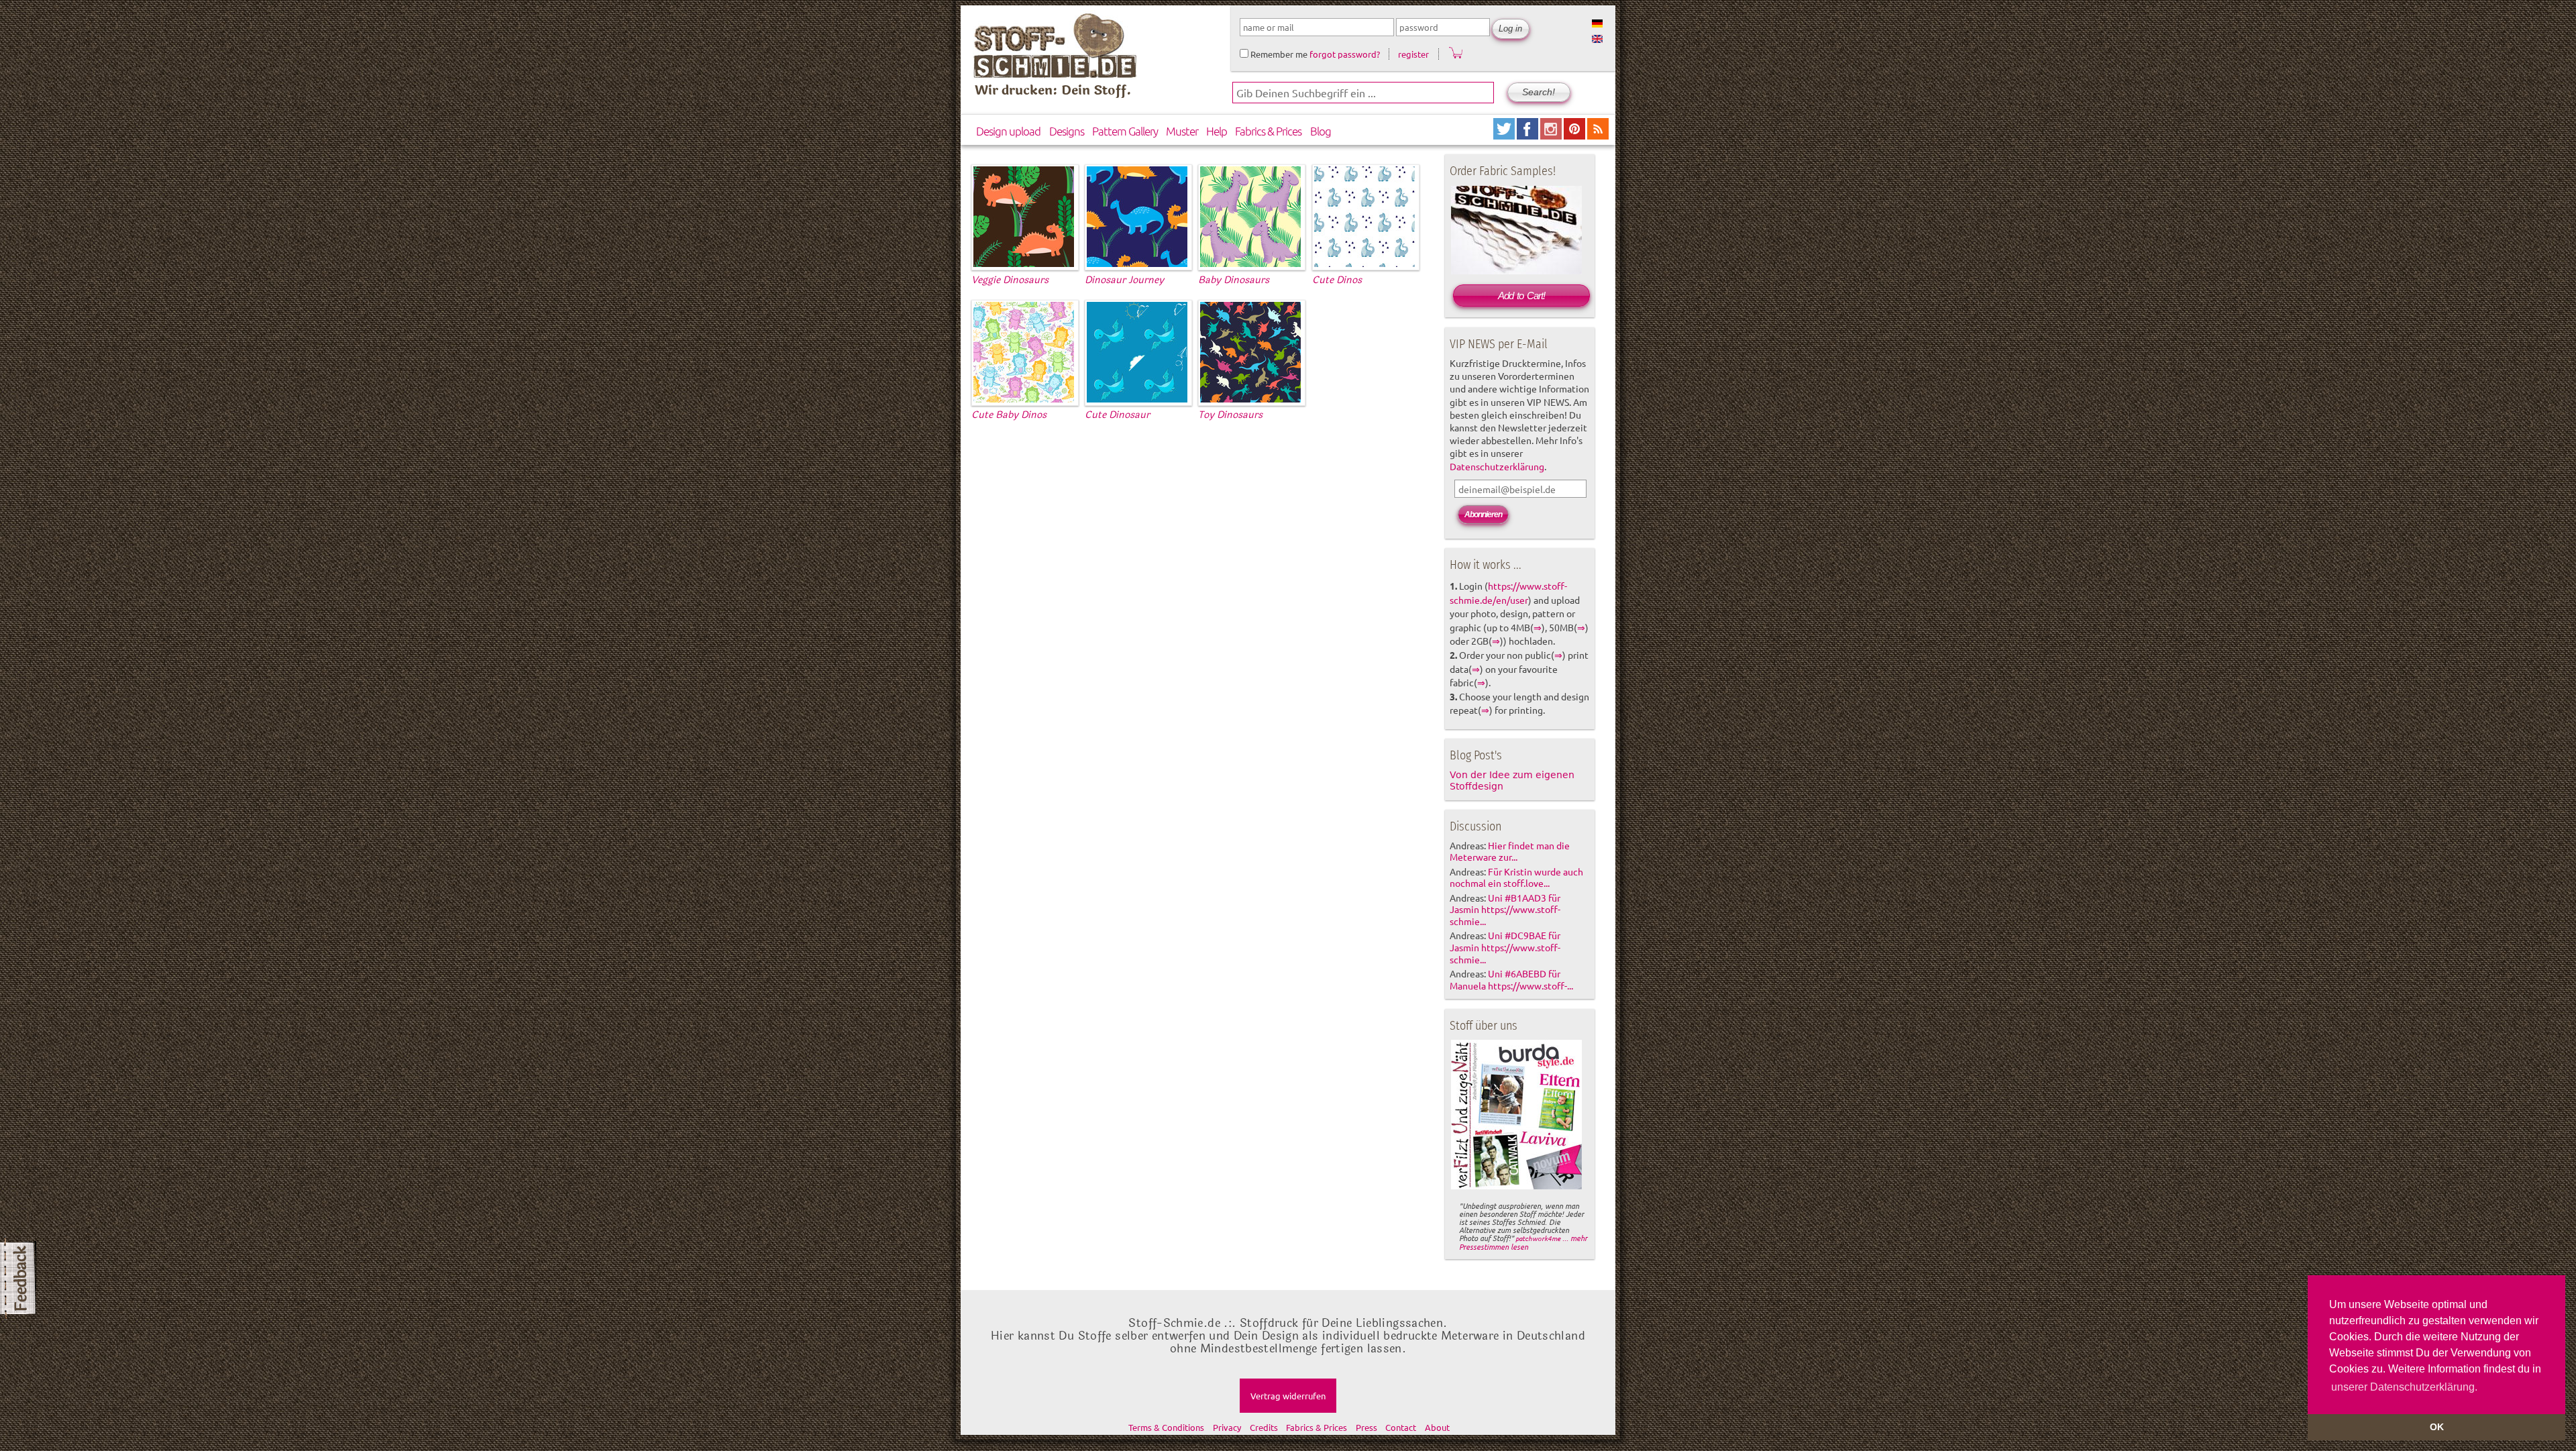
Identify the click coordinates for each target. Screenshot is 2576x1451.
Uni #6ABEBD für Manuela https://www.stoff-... (1511, 979)
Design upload (1008, 131)
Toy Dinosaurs (1230, 415)
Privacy (1227, 1427)
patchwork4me (1538, 1238)
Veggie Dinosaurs (1010, 280)
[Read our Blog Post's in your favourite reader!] (1598, 135)
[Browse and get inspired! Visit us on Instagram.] (1552, 135)
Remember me (1278, 54)
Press (1366, 1427)
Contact (1401, 1427)
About (1437, 1427)
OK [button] (2437, 1427)
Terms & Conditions (1166, 1427)
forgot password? (1345, 54)
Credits (1264, 1427)
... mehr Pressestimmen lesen (1523, 1242)
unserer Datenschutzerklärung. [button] (2404, 1387)
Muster (1182, 131)
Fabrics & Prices (1268, 131)
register (1413, 54)
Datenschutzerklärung (1497, 466)
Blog (1321, 131)
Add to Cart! (1521, 295)
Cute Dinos (1337, 280)
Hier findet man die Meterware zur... (1510, 851)
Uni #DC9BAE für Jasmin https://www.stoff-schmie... (1505, 947)
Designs (1067, 131)
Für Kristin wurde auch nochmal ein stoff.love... (1516, 877)
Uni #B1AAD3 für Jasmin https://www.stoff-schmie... (1505, 910)
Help (1217, 131)
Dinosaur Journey (1124, 280)
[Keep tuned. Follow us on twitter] (1505, 135)
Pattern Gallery (1125, 131)
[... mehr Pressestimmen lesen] (1516, 1187)
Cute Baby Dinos (1009, 415)
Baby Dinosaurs (1234, 280)
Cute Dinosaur (1117, 415)
